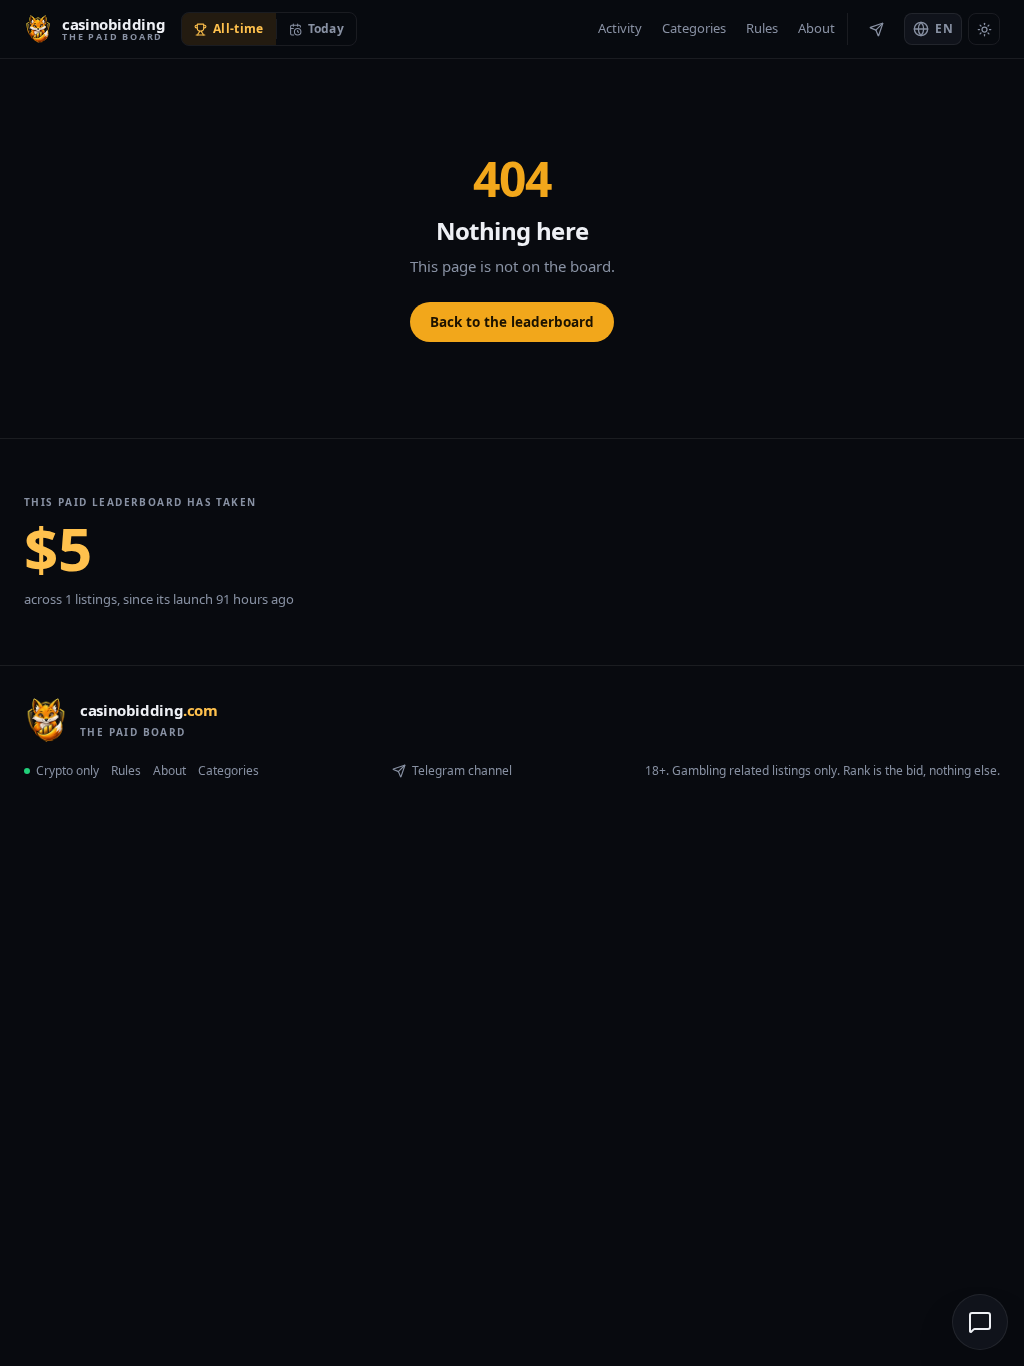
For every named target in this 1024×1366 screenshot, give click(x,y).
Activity (620, 28)
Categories (694, 28)
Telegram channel (462, 770)
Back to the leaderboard (512, 322)
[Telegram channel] (876, 29)
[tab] (228, 29)
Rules (762, 28)
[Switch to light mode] (984, 29)
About (816, 28)
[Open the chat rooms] (980, 1322)
